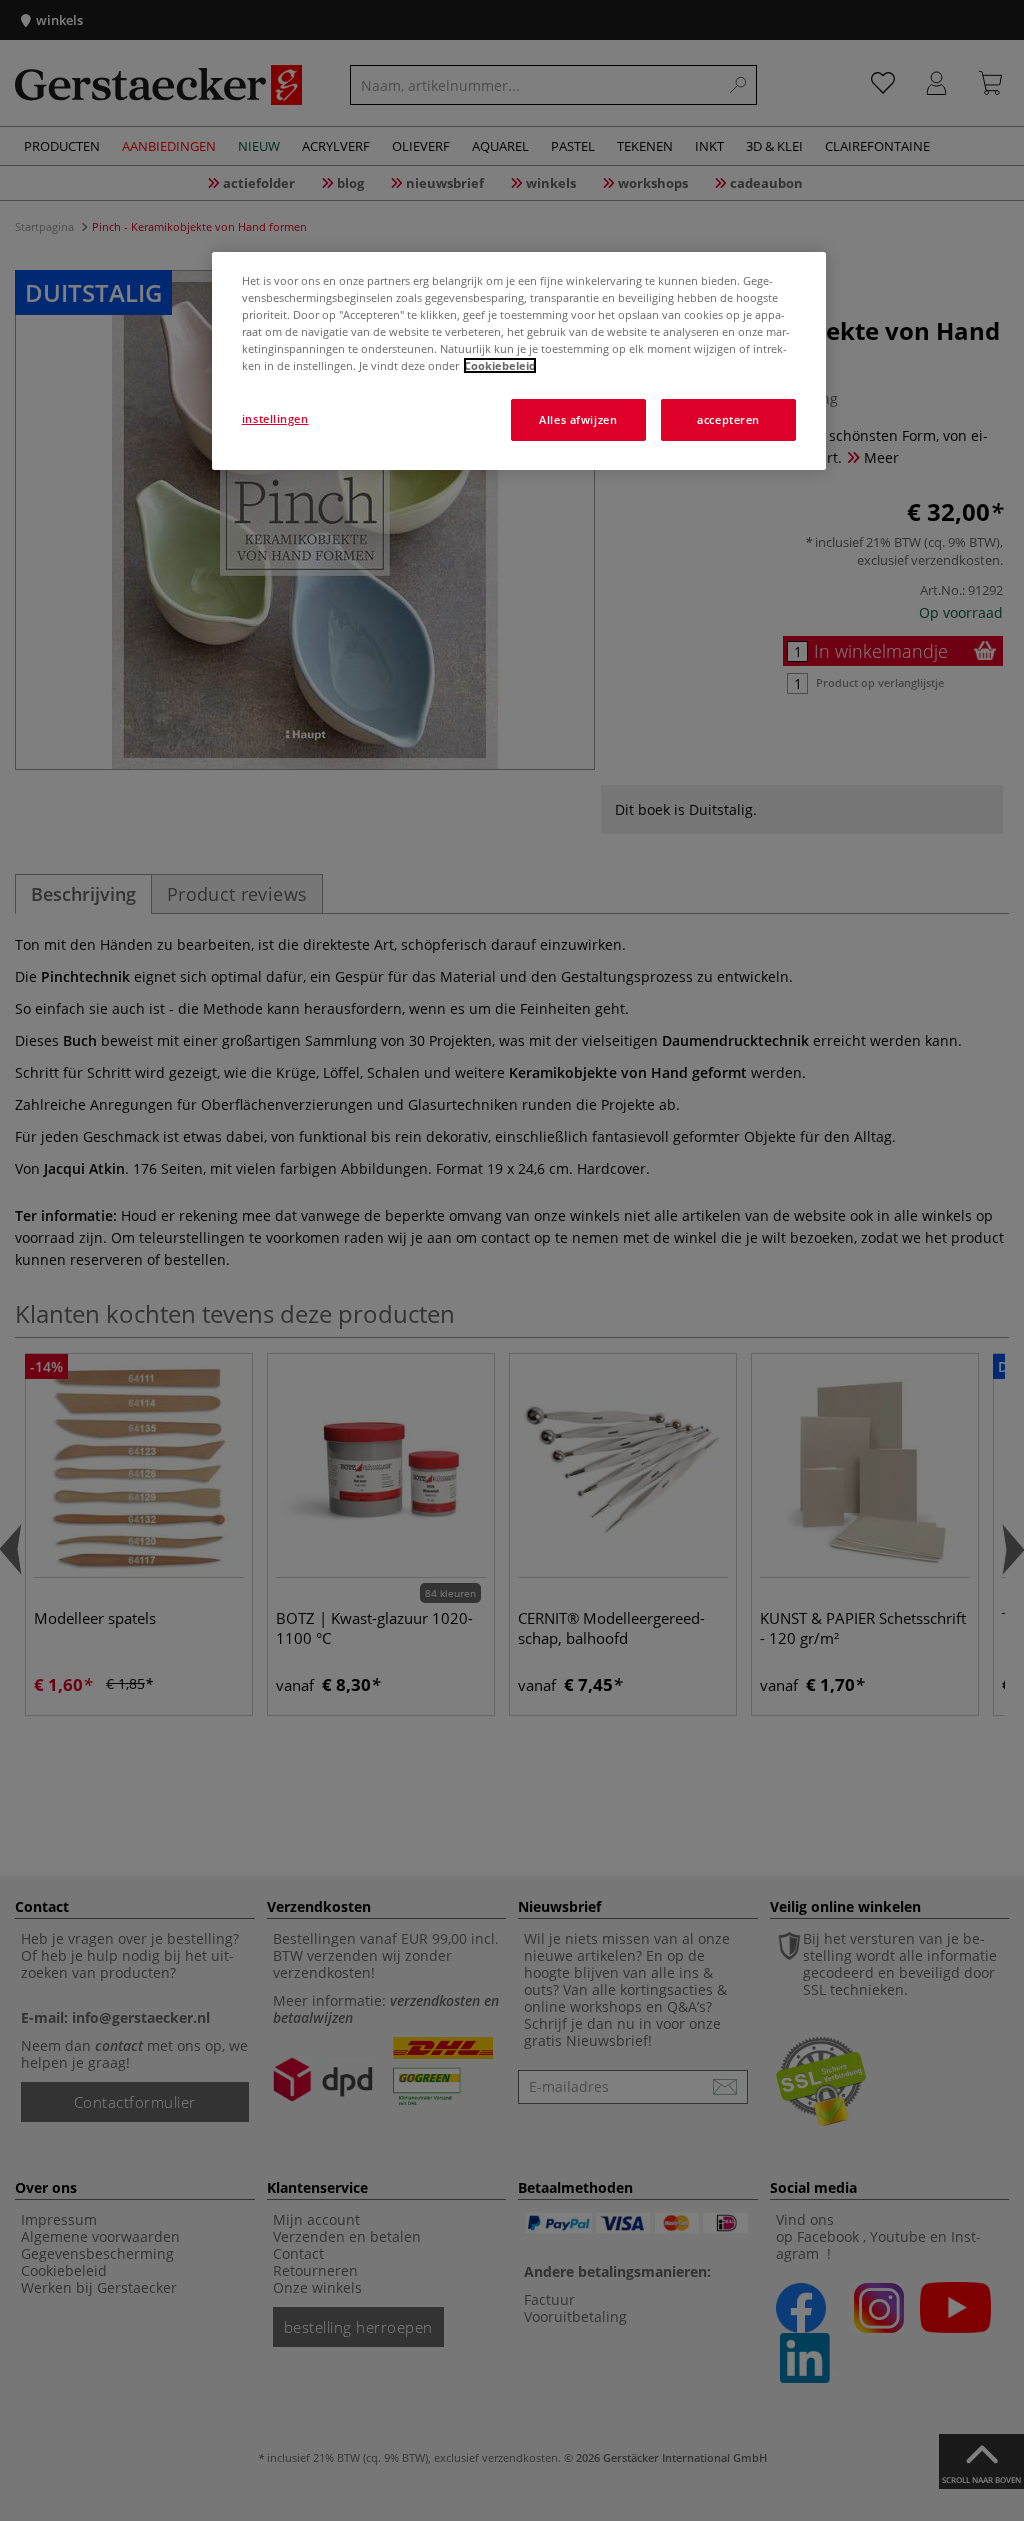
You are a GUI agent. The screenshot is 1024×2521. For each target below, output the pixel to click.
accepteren (728, 419)
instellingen (275, 418)
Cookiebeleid (500, 365)
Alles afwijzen (578, 419)
